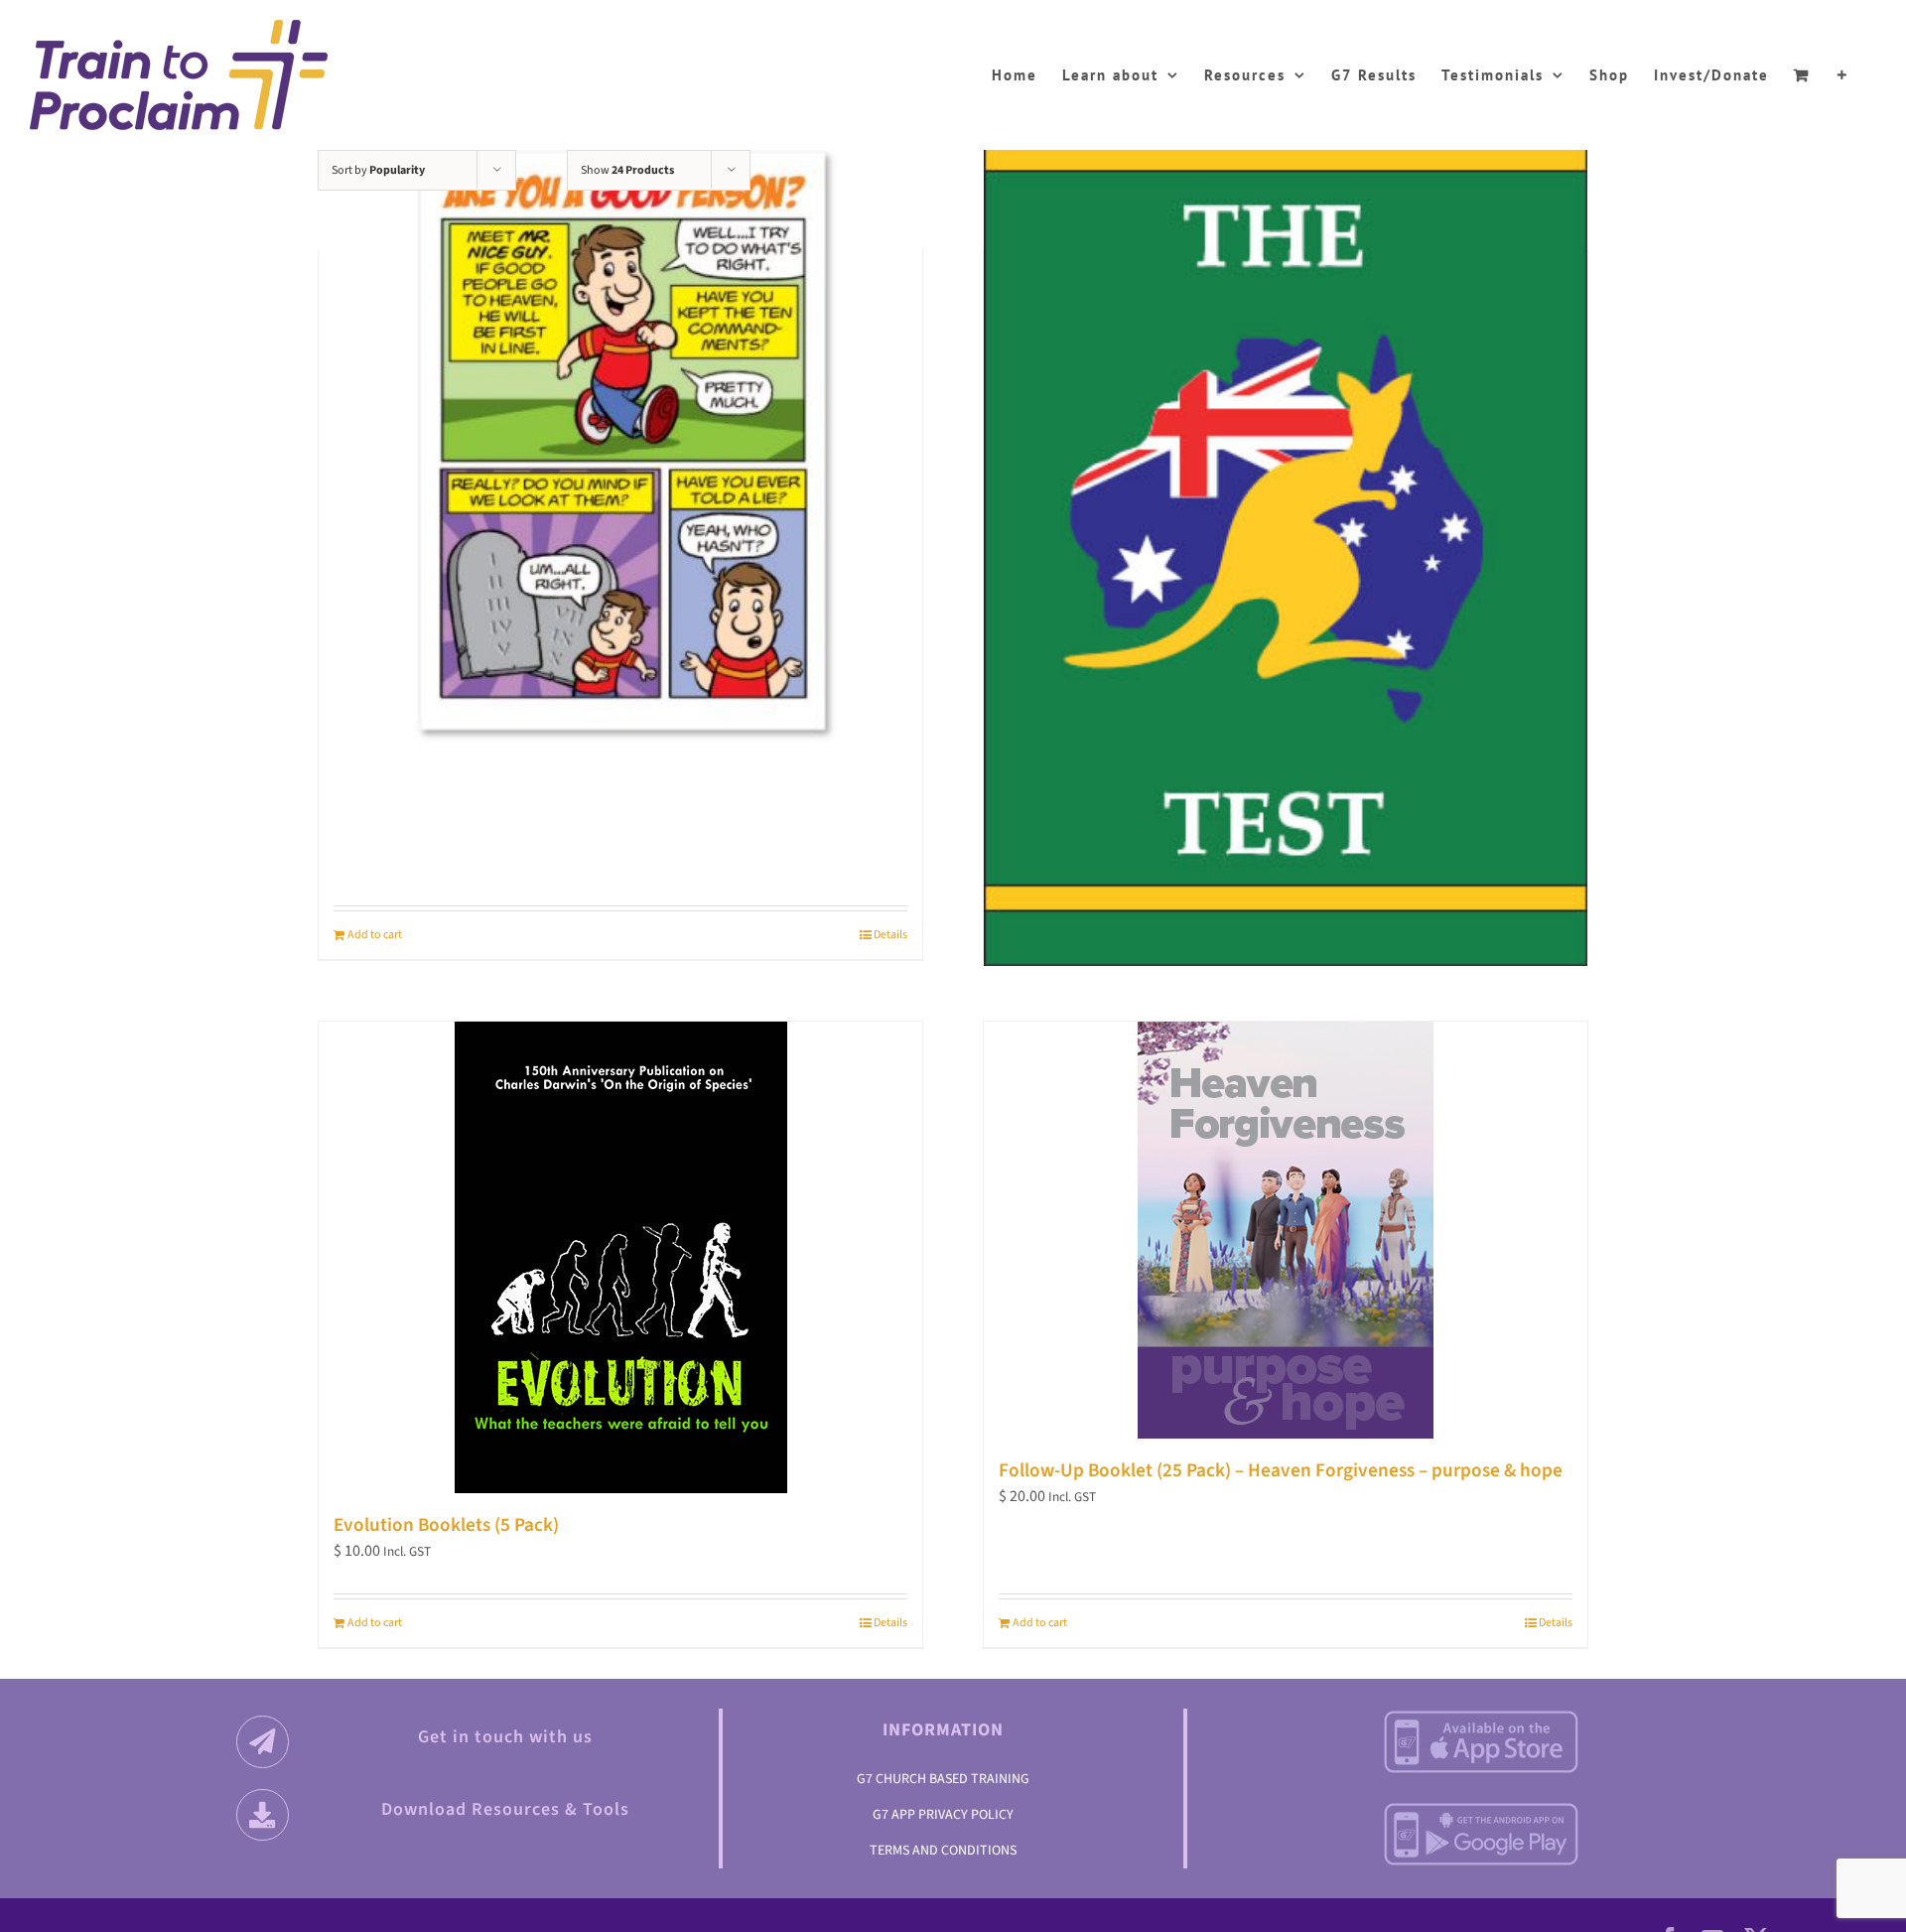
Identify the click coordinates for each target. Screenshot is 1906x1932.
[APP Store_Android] (1481, 1809)
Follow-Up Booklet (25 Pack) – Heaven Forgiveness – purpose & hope (1281, 1470)
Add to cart (375, 935)
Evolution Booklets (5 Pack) (446, 1525)
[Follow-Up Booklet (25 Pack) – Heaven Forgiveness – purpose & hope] (1286, 1230)
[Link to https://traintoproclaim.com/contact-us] (263, 1742)
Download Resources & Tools (505, 1809)
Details (890, 935)
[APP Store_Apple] (1481, 1717)
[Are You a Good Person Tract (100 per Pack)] (620, 442)
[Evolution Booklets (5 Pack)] (620, 1257)
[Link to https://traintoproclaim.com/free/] (263, 1815)
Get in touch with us (505, 1737)
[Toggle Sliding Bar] (1843, 71)
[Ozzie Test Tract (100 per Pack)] (1286, 528)
